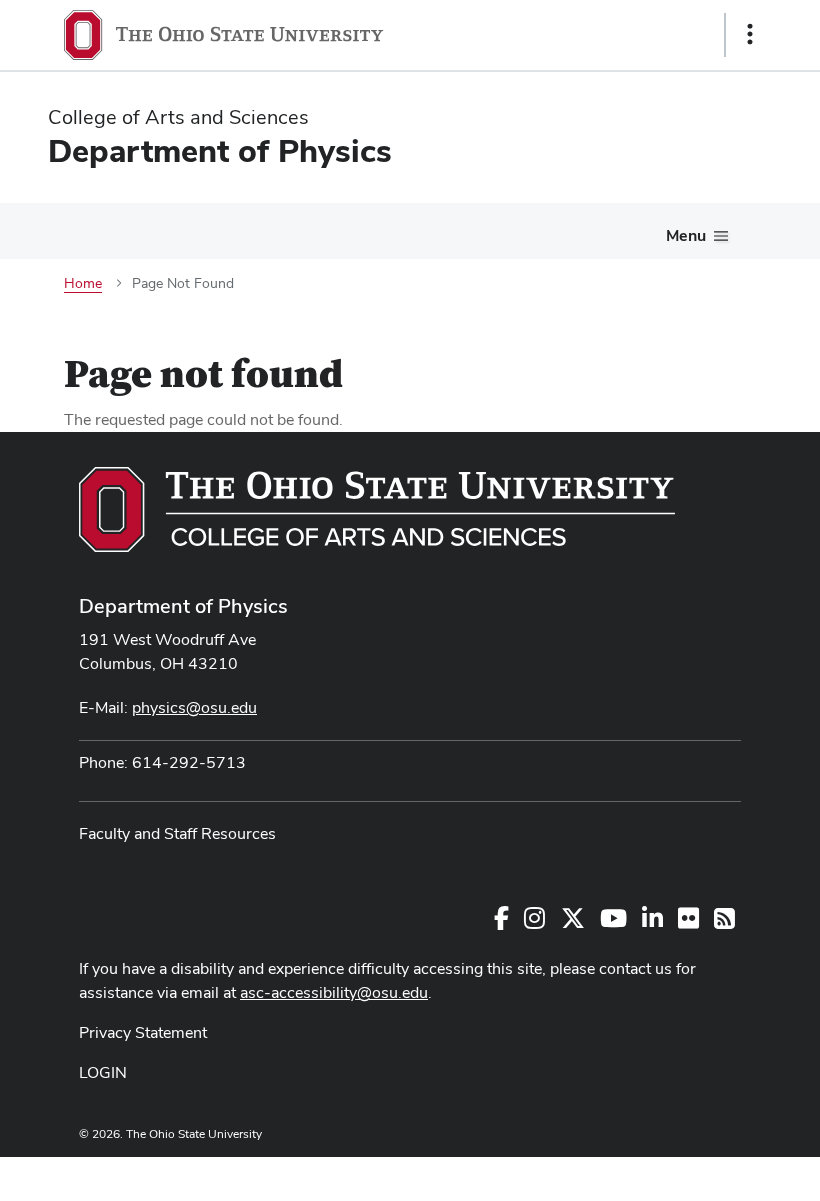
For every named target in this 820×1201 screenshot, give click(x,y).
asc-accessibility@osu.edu (334, 992)
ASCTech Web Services (679, 1174)
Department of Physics (183, 606)
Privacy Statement (143, 1032)
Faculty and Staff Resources (177, 833)
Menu (686, 235)
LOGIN (103, 1072)
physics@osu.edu (194, 707)
